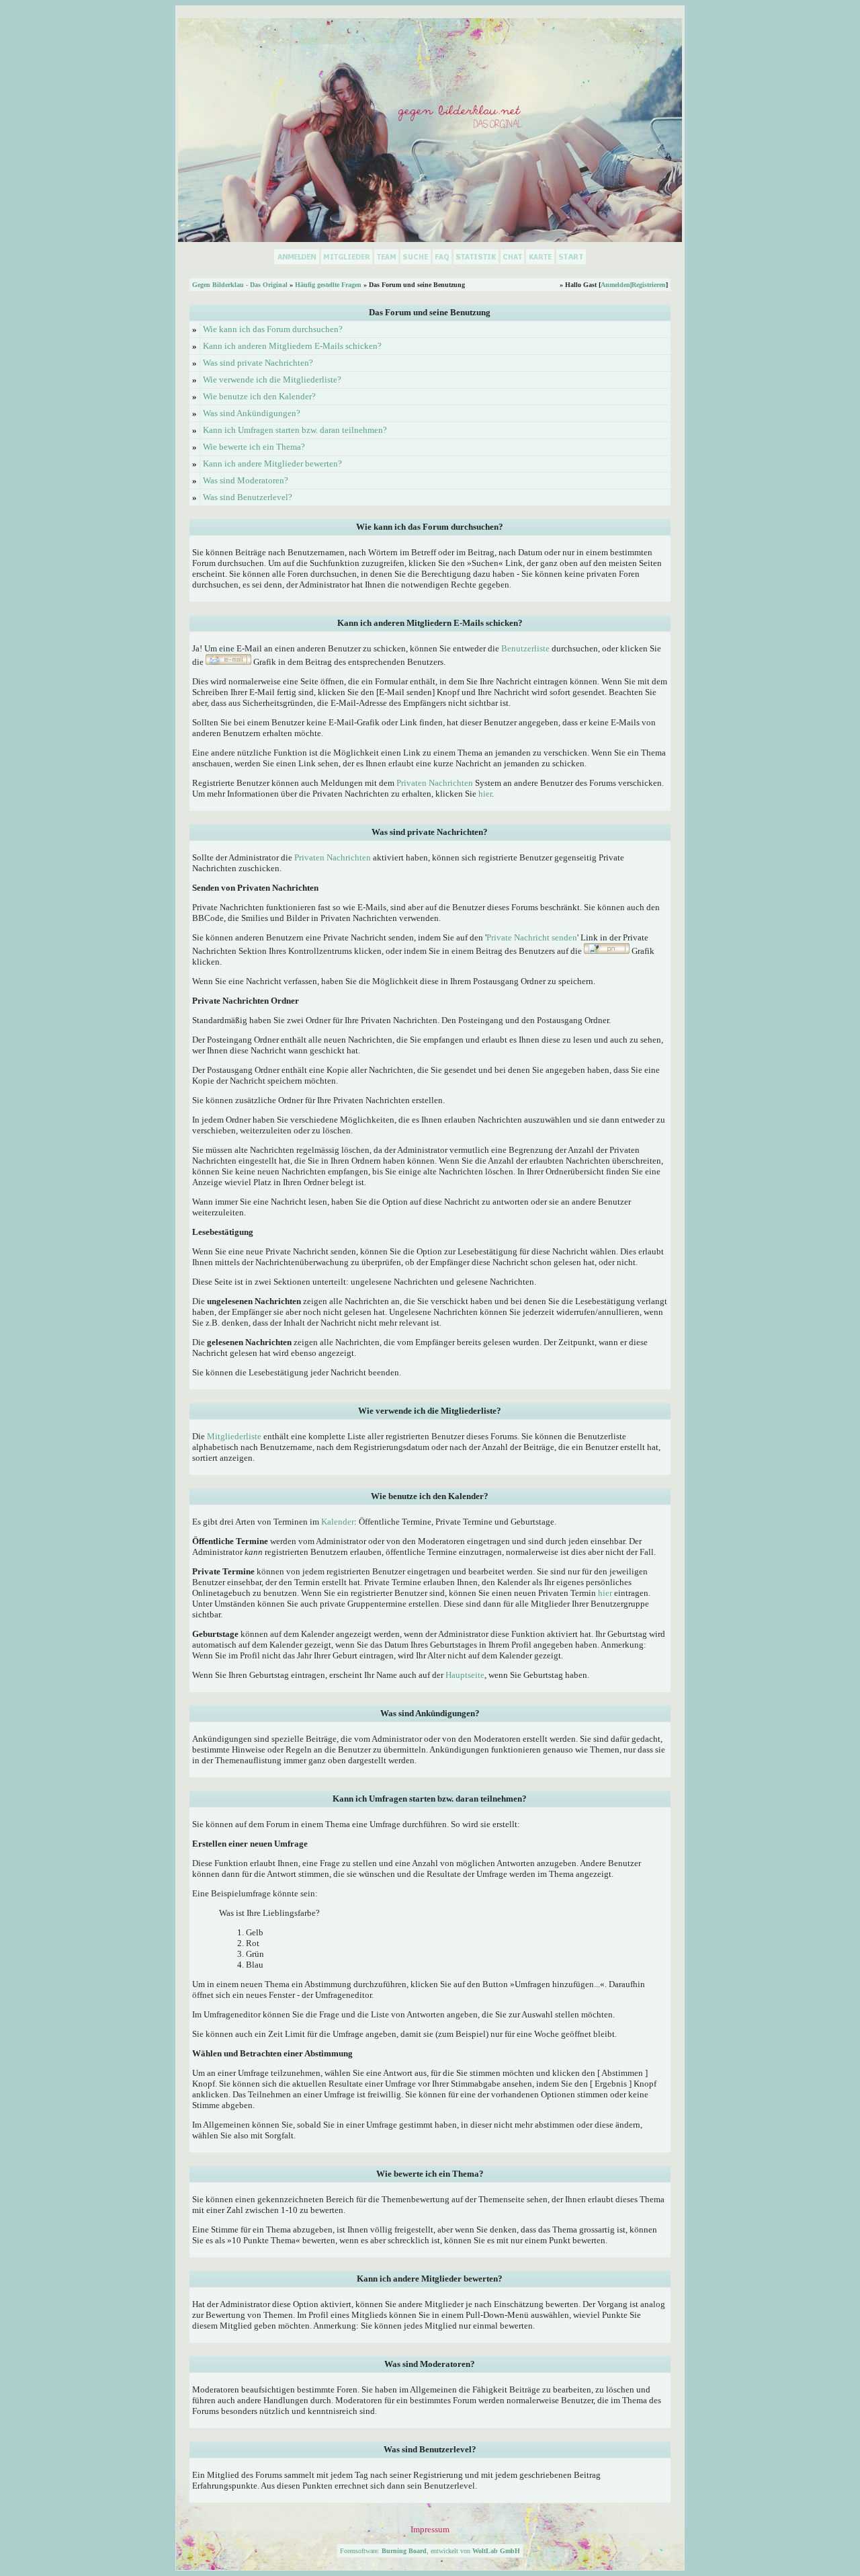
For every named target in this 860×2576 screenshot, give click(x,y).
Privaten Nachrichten (435, 783)
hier (485, 794)
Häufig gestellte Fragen (328, 285)
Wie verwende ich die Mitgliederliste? (272, 379)
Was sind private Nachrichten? (258, 363)
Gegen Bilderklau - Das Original (240, 285)
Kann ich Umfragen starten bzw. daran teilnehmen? (295, 430)
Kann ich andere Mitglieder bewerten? (272, 464)
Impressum (430, 2529)
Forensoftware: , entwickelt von (430, 2551)
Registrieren (649, 285)
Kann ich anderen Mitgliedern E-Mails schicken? (292, 346)
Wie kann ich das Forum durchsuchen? (273, 329)
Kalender (338, 1522)
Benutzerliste (525, 648)
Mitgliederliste (234, 1436)
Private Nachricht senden (532, 937)
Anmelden (615, 285)
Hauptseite (465, 1675)
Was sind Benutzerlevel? (248, 497)
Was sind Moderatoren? (246, 480)
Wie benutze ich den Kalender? (259, 396)
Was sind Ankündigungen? (252, 413)
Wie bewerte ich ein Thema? (254, 447)
